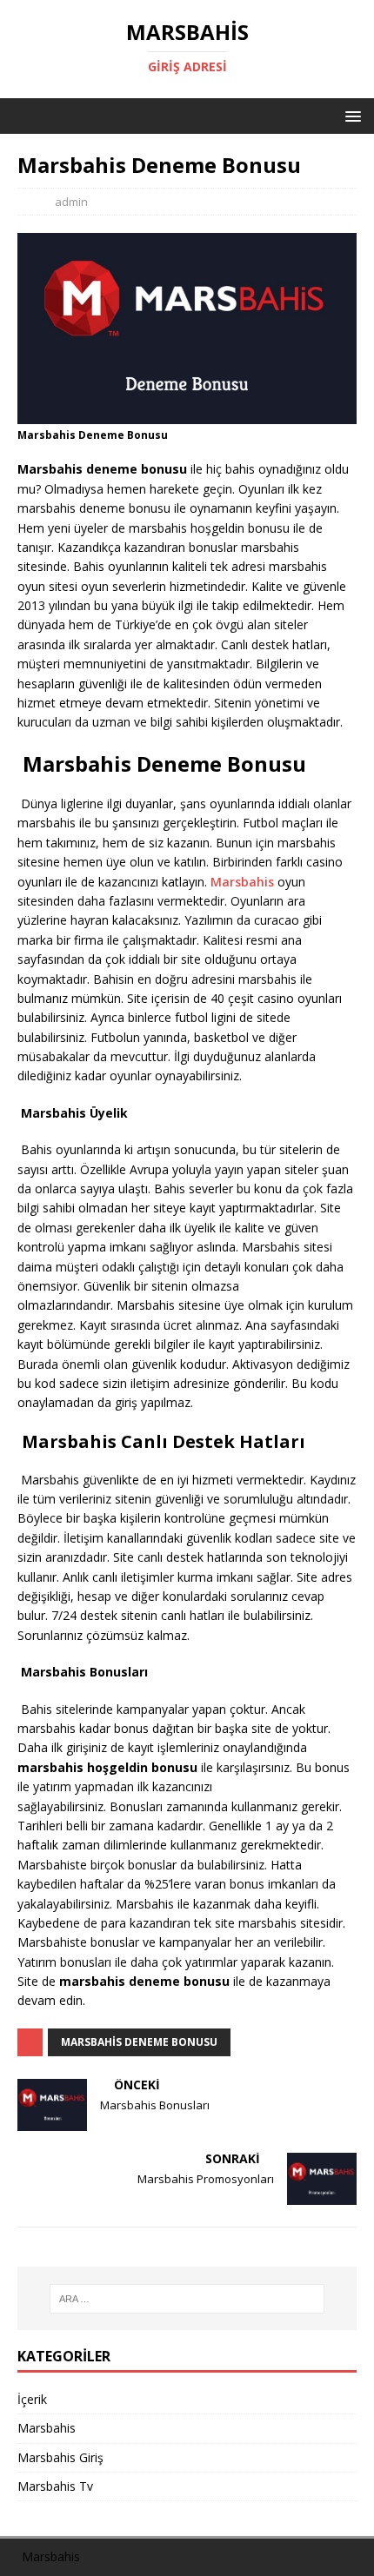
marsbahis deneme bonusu (139, 2042)
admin (71, 202)
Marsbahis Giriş (60, 2457)
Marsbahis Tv (55, 2486)
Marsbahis (242, 882)
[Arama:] (187, 2299)
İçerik (32, 2399)
